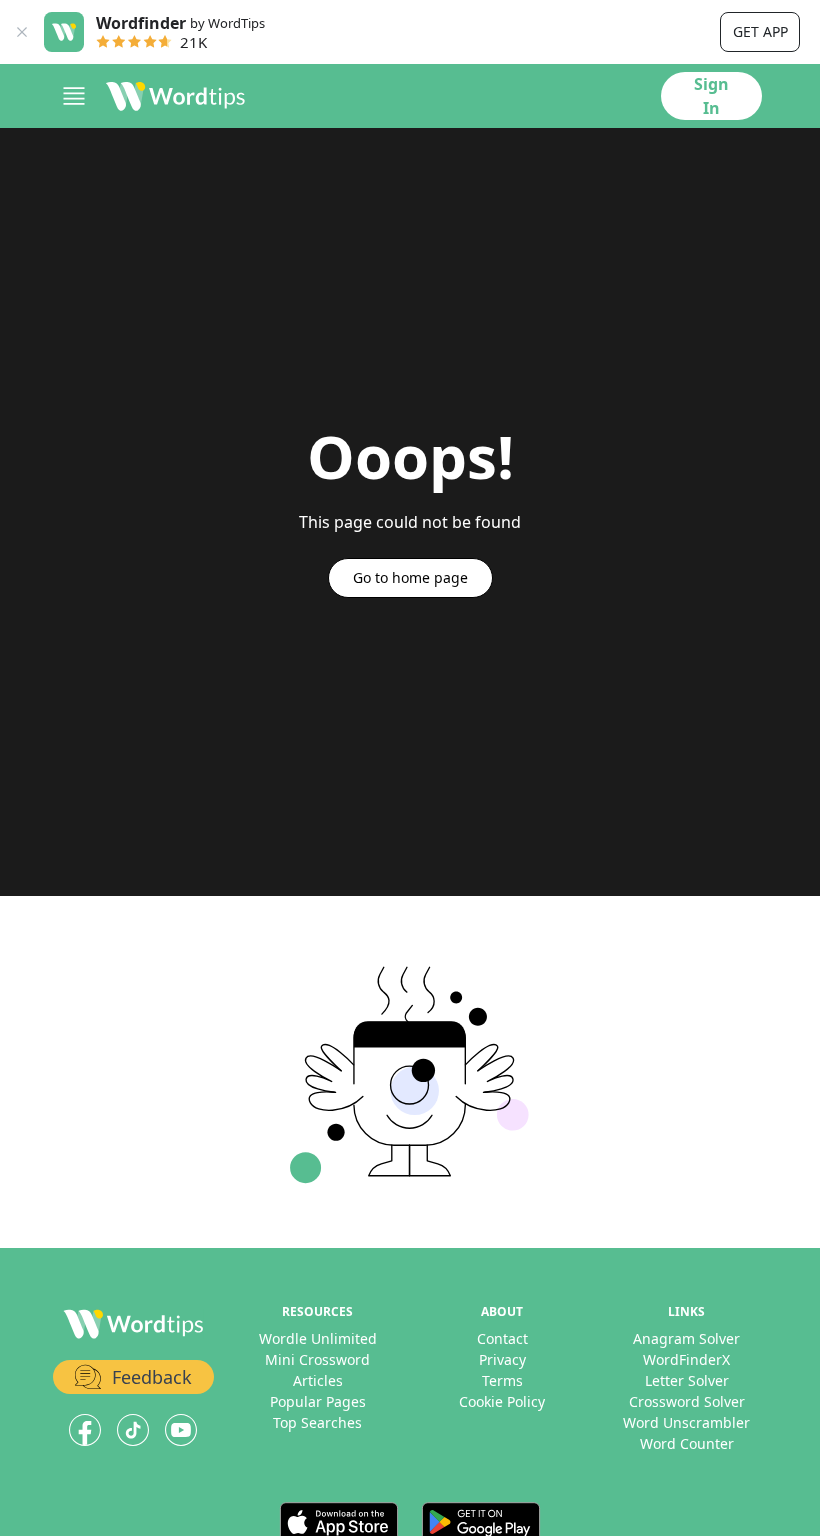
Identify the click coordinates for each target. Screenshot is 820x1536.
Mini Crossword (317, 1359)
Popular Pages (318, 1401)
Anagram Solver (686, 1338)
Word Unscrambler (686, 1422)
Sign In (711, 96)
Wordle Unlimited (318, 1338)
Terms (502, 1380)
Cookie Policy (502, 1401)
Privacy (502, 1359)
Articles (318, 1380)
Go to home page (410, 577)
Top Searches (317, 1422)
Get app (760, 31)
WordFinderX (686, 1359)
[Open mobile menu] (74, 96)
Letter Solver (687, 1380)
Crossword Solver (687, 1401)
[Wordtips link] (176, 96)
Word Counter (687, 1443)
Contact (502, 1338)
